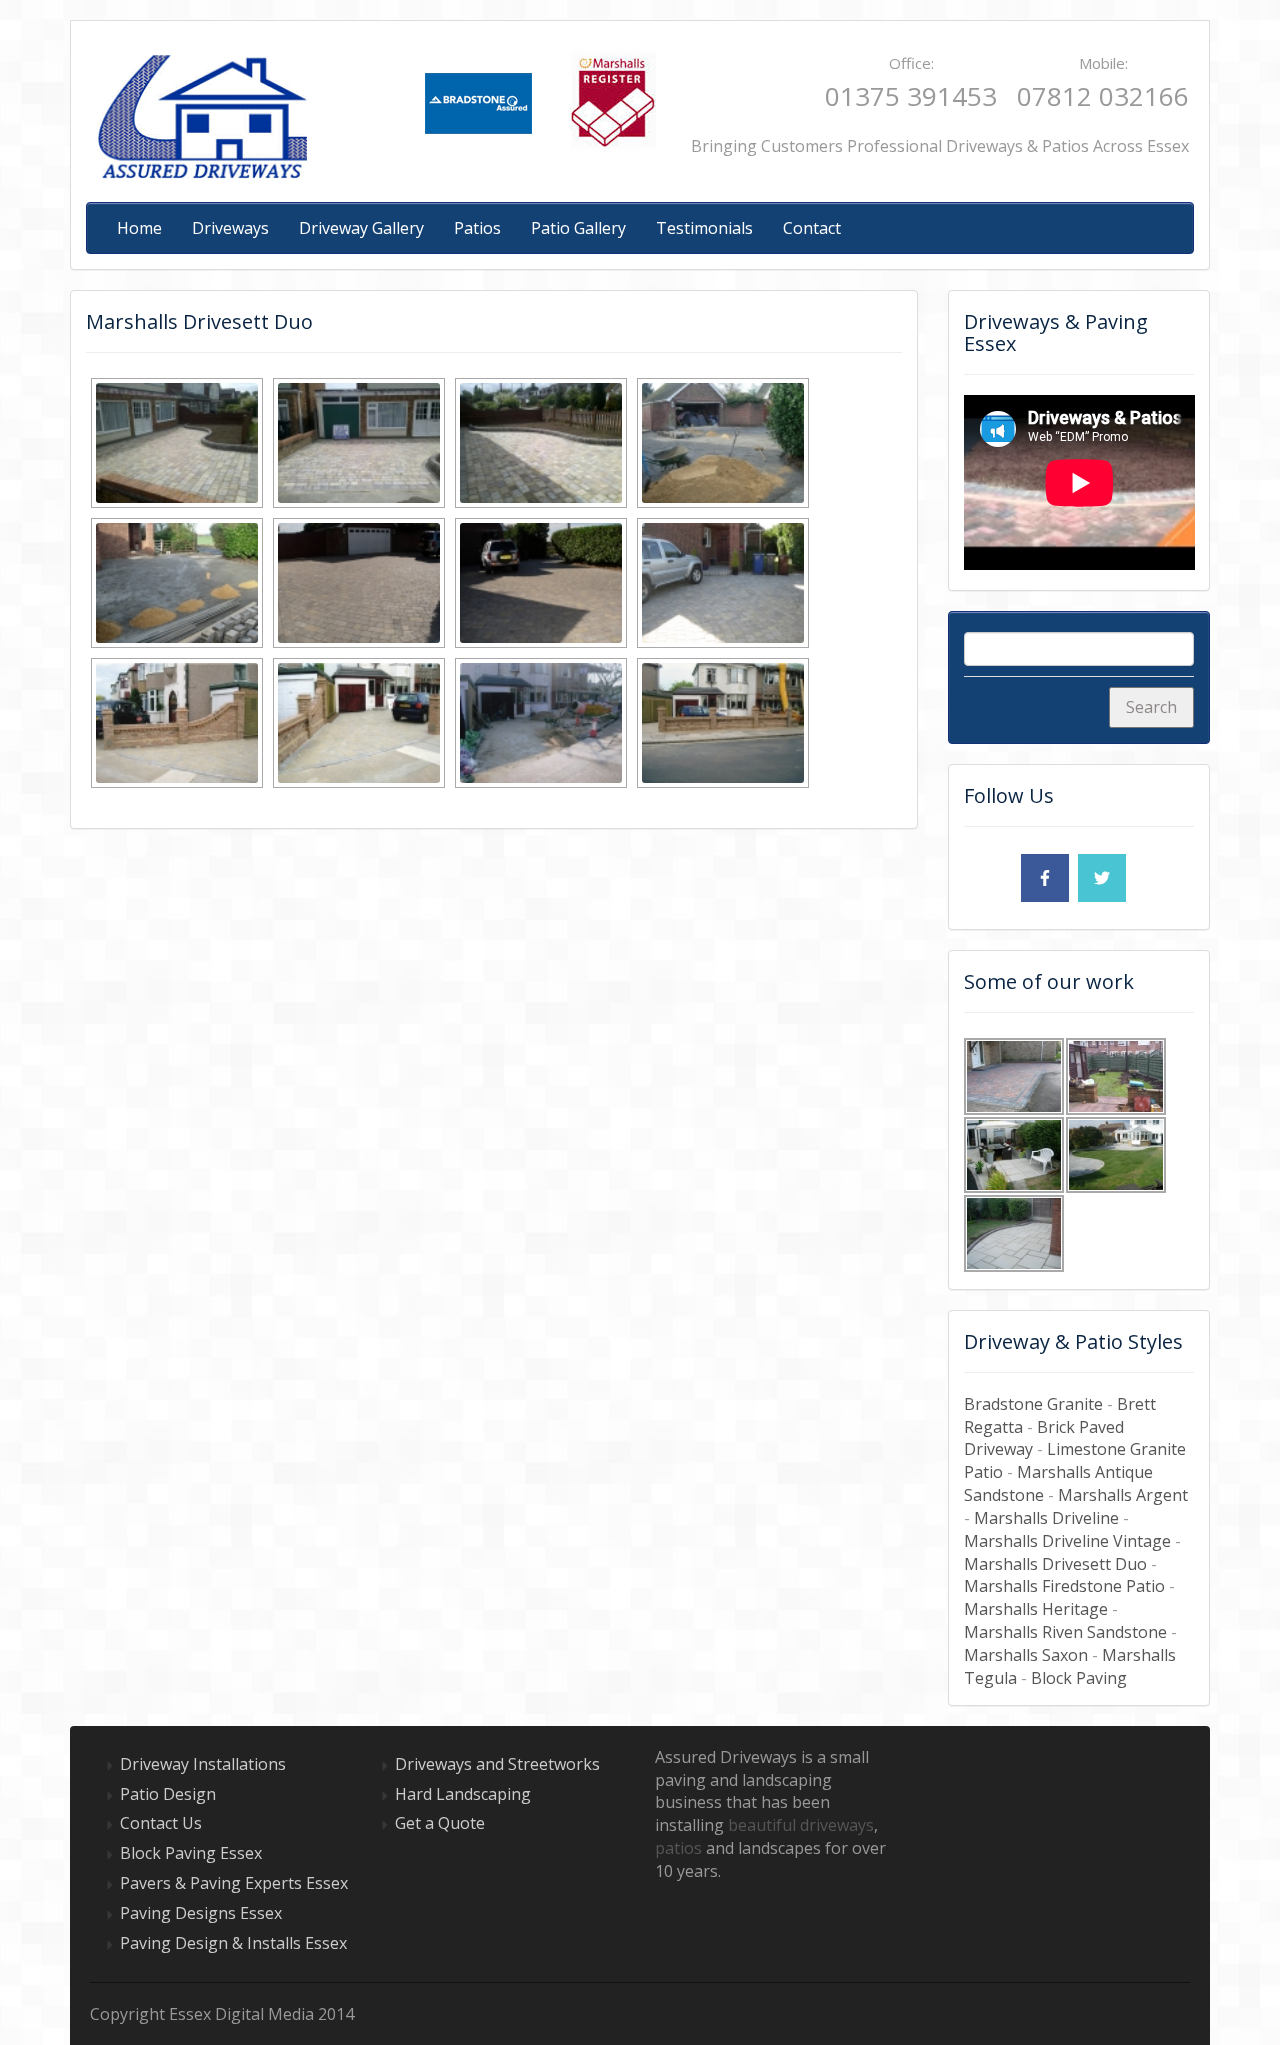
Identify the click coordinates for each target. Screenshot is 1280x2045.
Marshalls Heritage (1036, 1609)
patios (678, 1848)
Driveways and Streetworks (497, 1764)
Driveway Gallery (361, 228)
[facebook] (1045, 878)
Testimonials (704, 228)
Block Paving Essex (191, 1853)
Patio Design (168, 1794)
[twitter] (1102, 878)
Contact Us (161, 1823)
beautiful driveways (801, 1825)
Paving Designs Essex (201, 1913)
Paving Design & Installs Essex (233, 1943)
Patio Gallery (578, 228)
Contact (812, 228)
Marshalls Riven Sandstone (1065, 1632)
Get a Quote (440, 1823)
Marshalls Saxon (1026, 1655)
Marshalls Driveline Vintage (1067, 1541)
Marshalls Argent (1123, 1495)
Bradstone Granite (1033, 1404)
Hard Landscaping (463, 1794)
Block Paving (1079, 1678)
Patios (477, 228)
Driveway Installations (203, 1764)
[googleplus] (988, 878)
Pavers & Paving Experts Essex (234, 1883)
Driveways (230, 228)
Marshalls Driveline (1046, 1518)
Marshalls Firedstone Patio (1064, 1586)
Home (139, 228)
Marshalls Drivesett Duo (1055, 1564)
